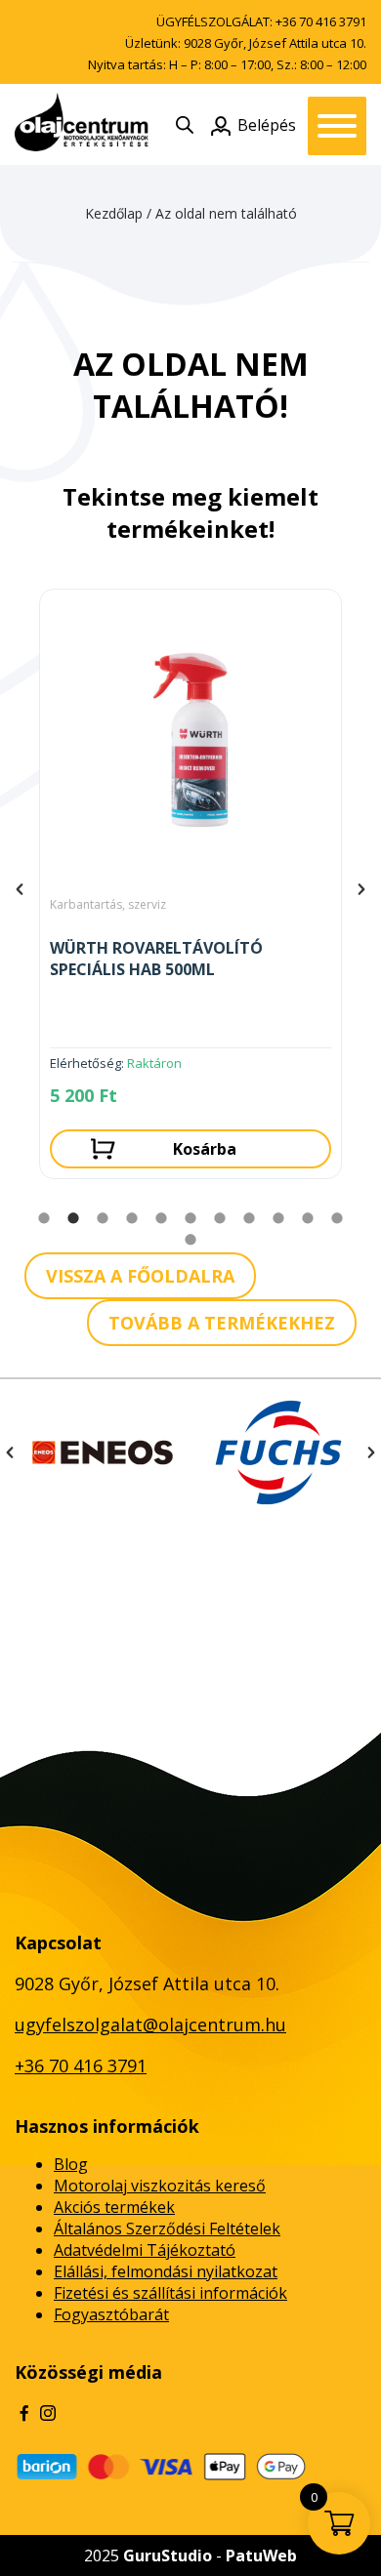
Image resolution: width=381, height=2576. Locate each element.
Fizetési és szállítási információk (170, 2293)
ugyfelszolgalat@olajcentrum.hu (150, 2024)
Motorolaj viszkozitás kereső (160, 2186)
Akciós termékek (114, 2207)
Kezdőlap (114, 213)
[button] (20, 889)
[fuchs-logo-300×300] (278, 1452)
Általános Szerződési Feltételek (167, 2228)
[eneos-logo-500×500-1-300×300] (103, 1452)
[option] (190, 889)
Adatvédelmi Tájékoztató (145, 2250)
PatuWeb (261, 2556)
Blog (71, 2164)
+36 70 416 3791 (321, 21)
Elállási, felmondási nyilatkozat (166, 2271)
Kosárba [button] (205, 1149)
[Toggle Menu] (337, 126)
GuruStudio (168, 2556)
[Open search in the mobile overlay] (185, 124)
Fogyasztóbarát (111, 2314)
